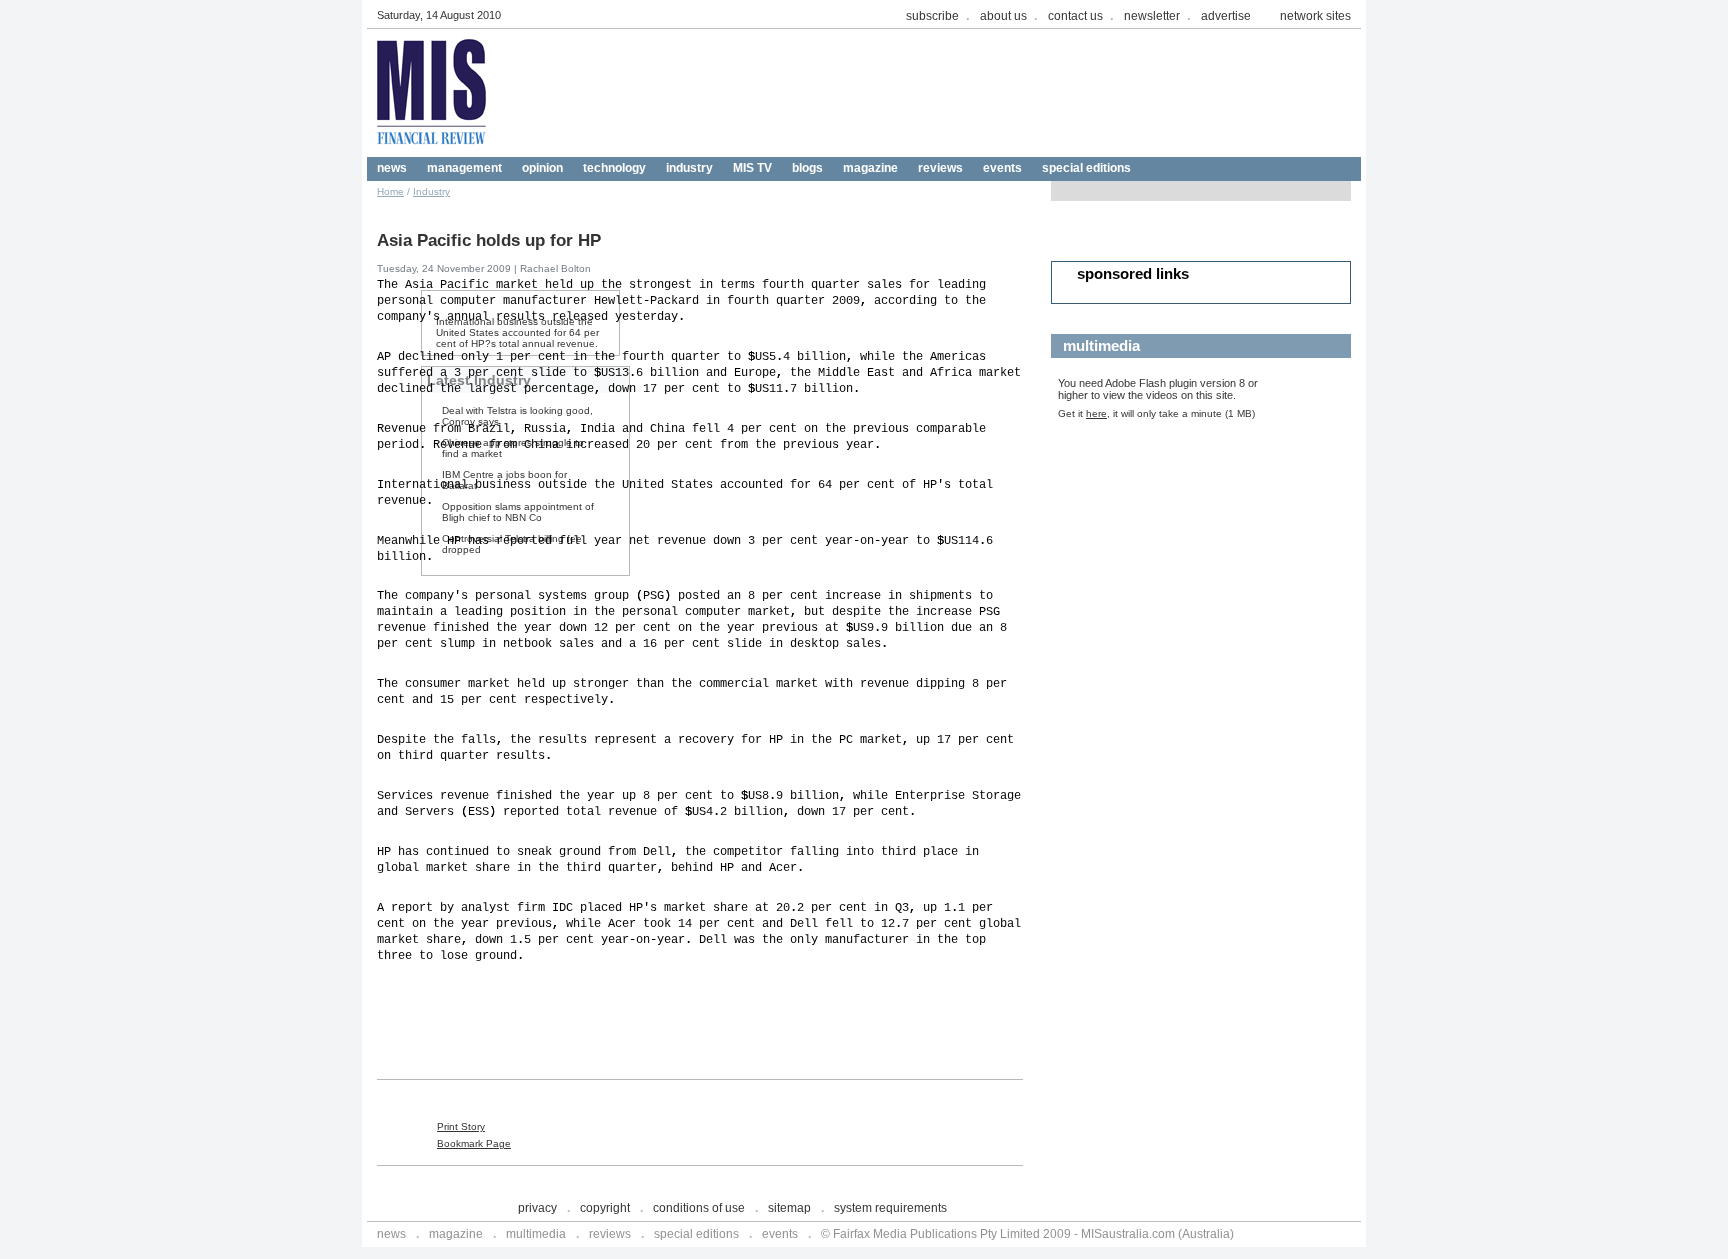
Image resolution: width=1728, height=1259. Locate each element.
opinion (542, 168)
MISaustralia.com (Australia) (1157, 1234)
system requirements (890, 1208)
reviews (940, 168)
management (464, 168)
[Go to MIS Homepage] (432, 151)
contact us (1075, 16)
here (1096, 413)
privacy (537, 1208)
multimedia (536, 1234)
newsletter (1152, 16)
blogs (807, 168)
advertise (1226, 16)
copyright (605, 1208)
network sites (1315, 16)
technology (614, 168)
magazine (870, 168)
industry (689, 168)
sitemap (789, 1208)
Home (390, 191)
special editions (1086, 168)
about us (1003, 16)
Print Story (461, 1126)
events (1002, 168)
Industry (431, 191)
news (392, 168)
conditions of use (699, 1208)
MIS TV (752, 168)
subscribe (932, 16)
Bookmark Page (474, 1143)
